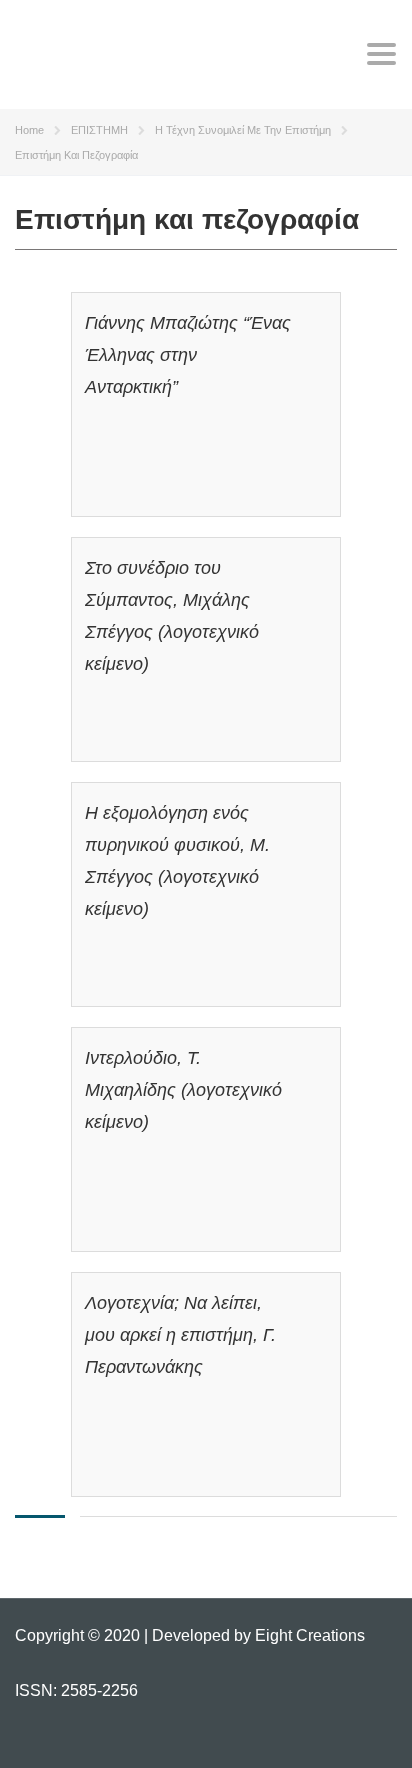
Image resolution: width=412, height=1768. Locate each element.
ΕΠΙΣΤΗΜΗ (99, 130)
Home (29, 130)
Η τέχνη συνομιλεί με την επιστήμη (243, 130)
